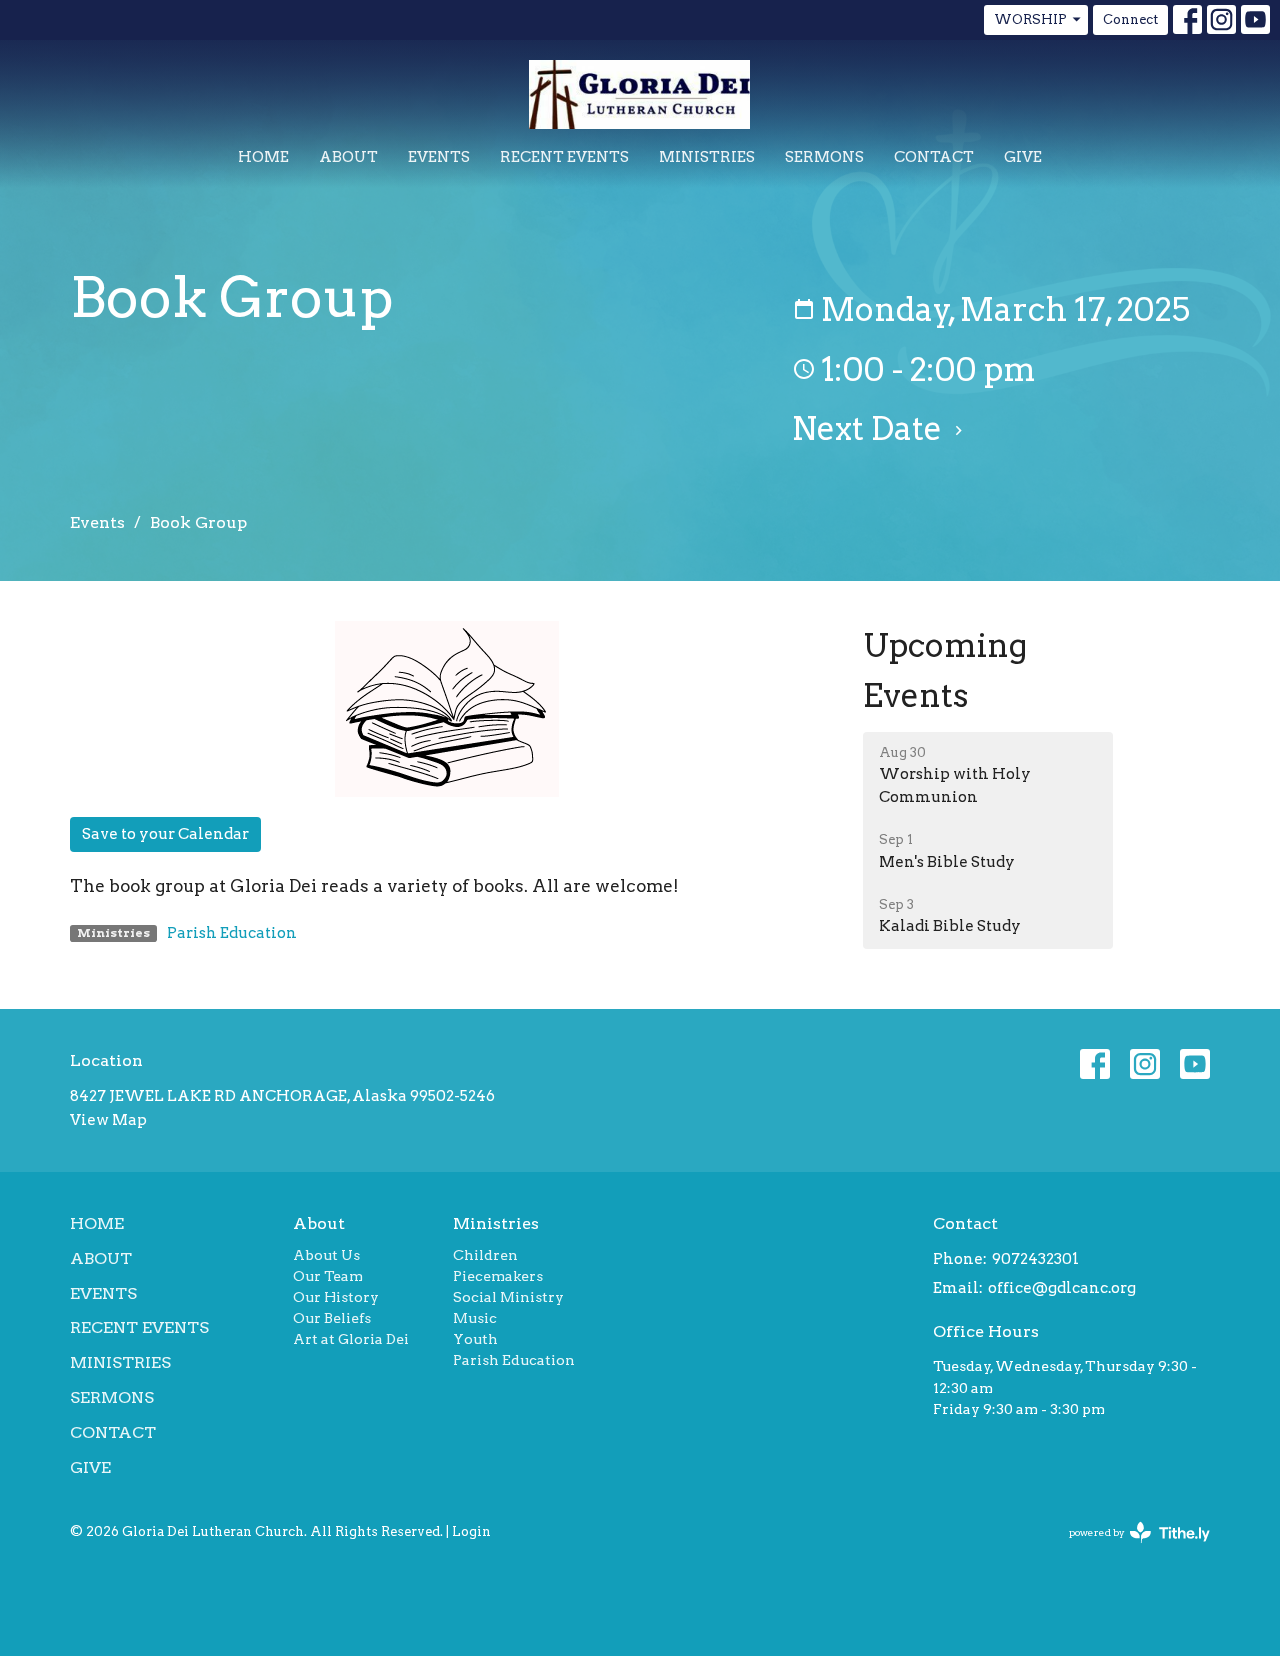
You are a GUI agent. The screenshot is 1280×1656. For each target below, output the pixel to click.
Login (471, 1531)
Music (475, 1318)
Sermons (824, 157)
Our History (336, 1297)
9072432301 (1035, 1259)
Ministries (707, 157)
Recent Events (564, 157)
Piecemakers (498, 1276)
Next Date (870, 428)
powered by (1129, 1549)
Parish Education (232, 933)
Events (439, 157)
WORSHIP (1030, 19)
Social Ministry (508, 1297)
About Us (326, 1255)
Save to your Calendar (165, 834)
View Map (108, 1120)
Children (485, 1255)
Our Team (328, 1276)
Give (1023, 157)
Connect (1130, 19)
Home (263, 157)
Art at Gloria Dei (351, 1339)
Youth (475, 1339)
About (348, 157)
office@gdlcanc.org (1062, 1288)
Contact (934, 157)
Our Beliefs (332, 1318)
